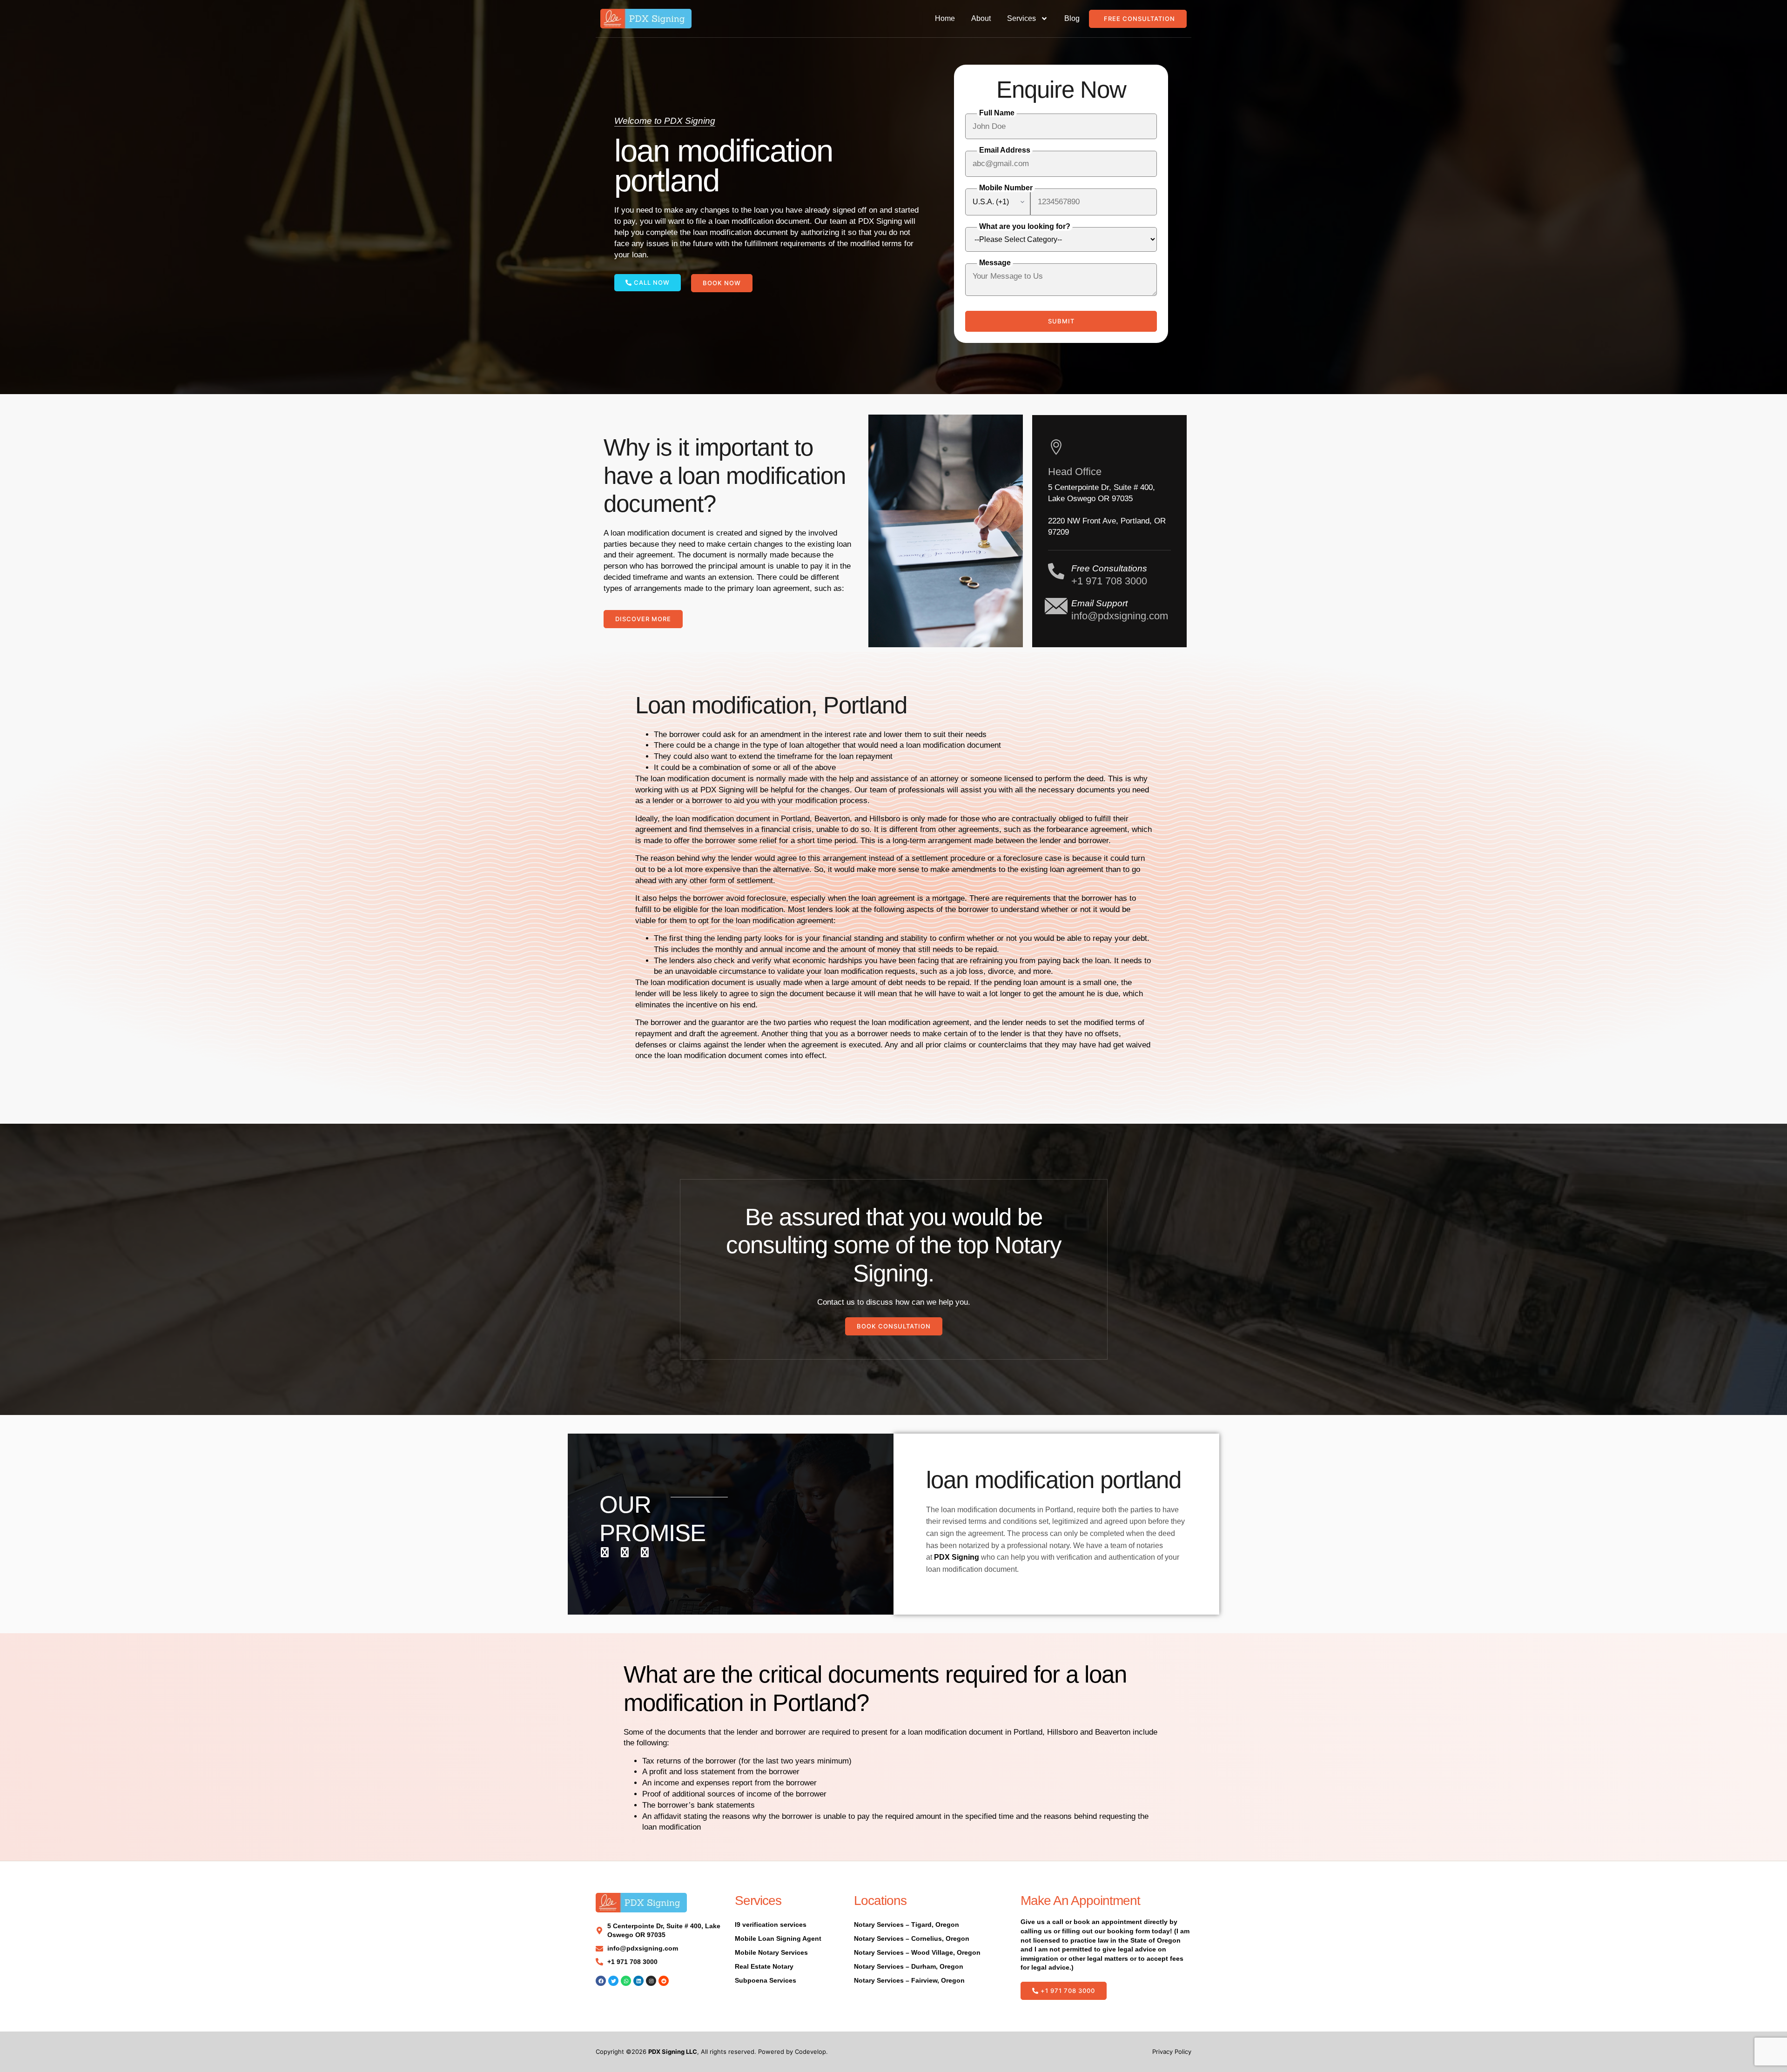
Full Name (997, 113)
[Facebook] (601, 1981)
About (981, 18)
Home (945, 18)
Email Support (1099, 603)
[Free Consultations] (1056, 571)
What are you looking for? (1025, 226)
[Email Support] (1056, 606)
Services (1021, 18)
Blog (1072, 18)
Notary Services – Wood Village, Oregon (917, 1952)
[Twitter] (613, 1981)
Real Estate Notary (764, 1966)
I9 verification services (771, 1924)
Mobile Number (1006, 188)
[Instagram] (651, 1981)
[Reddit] (664, 1981)
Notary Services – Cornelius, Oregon (912, 1938)
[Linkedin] (638, 1981)
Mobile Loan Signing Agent (778, 1938)
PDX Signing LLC (673, 2052)
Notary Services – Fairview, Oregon (909, 1980)
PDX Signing (957, 1557)
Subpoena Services (766, 1980)
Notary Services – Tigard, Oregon (907, 1924)
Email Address (1005, 150)
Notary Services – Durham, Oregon (909, 1966)
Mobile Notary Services (771, 1952)
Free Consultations (1109, 568)
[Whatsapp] (626, 1981)
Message (995, 263)
